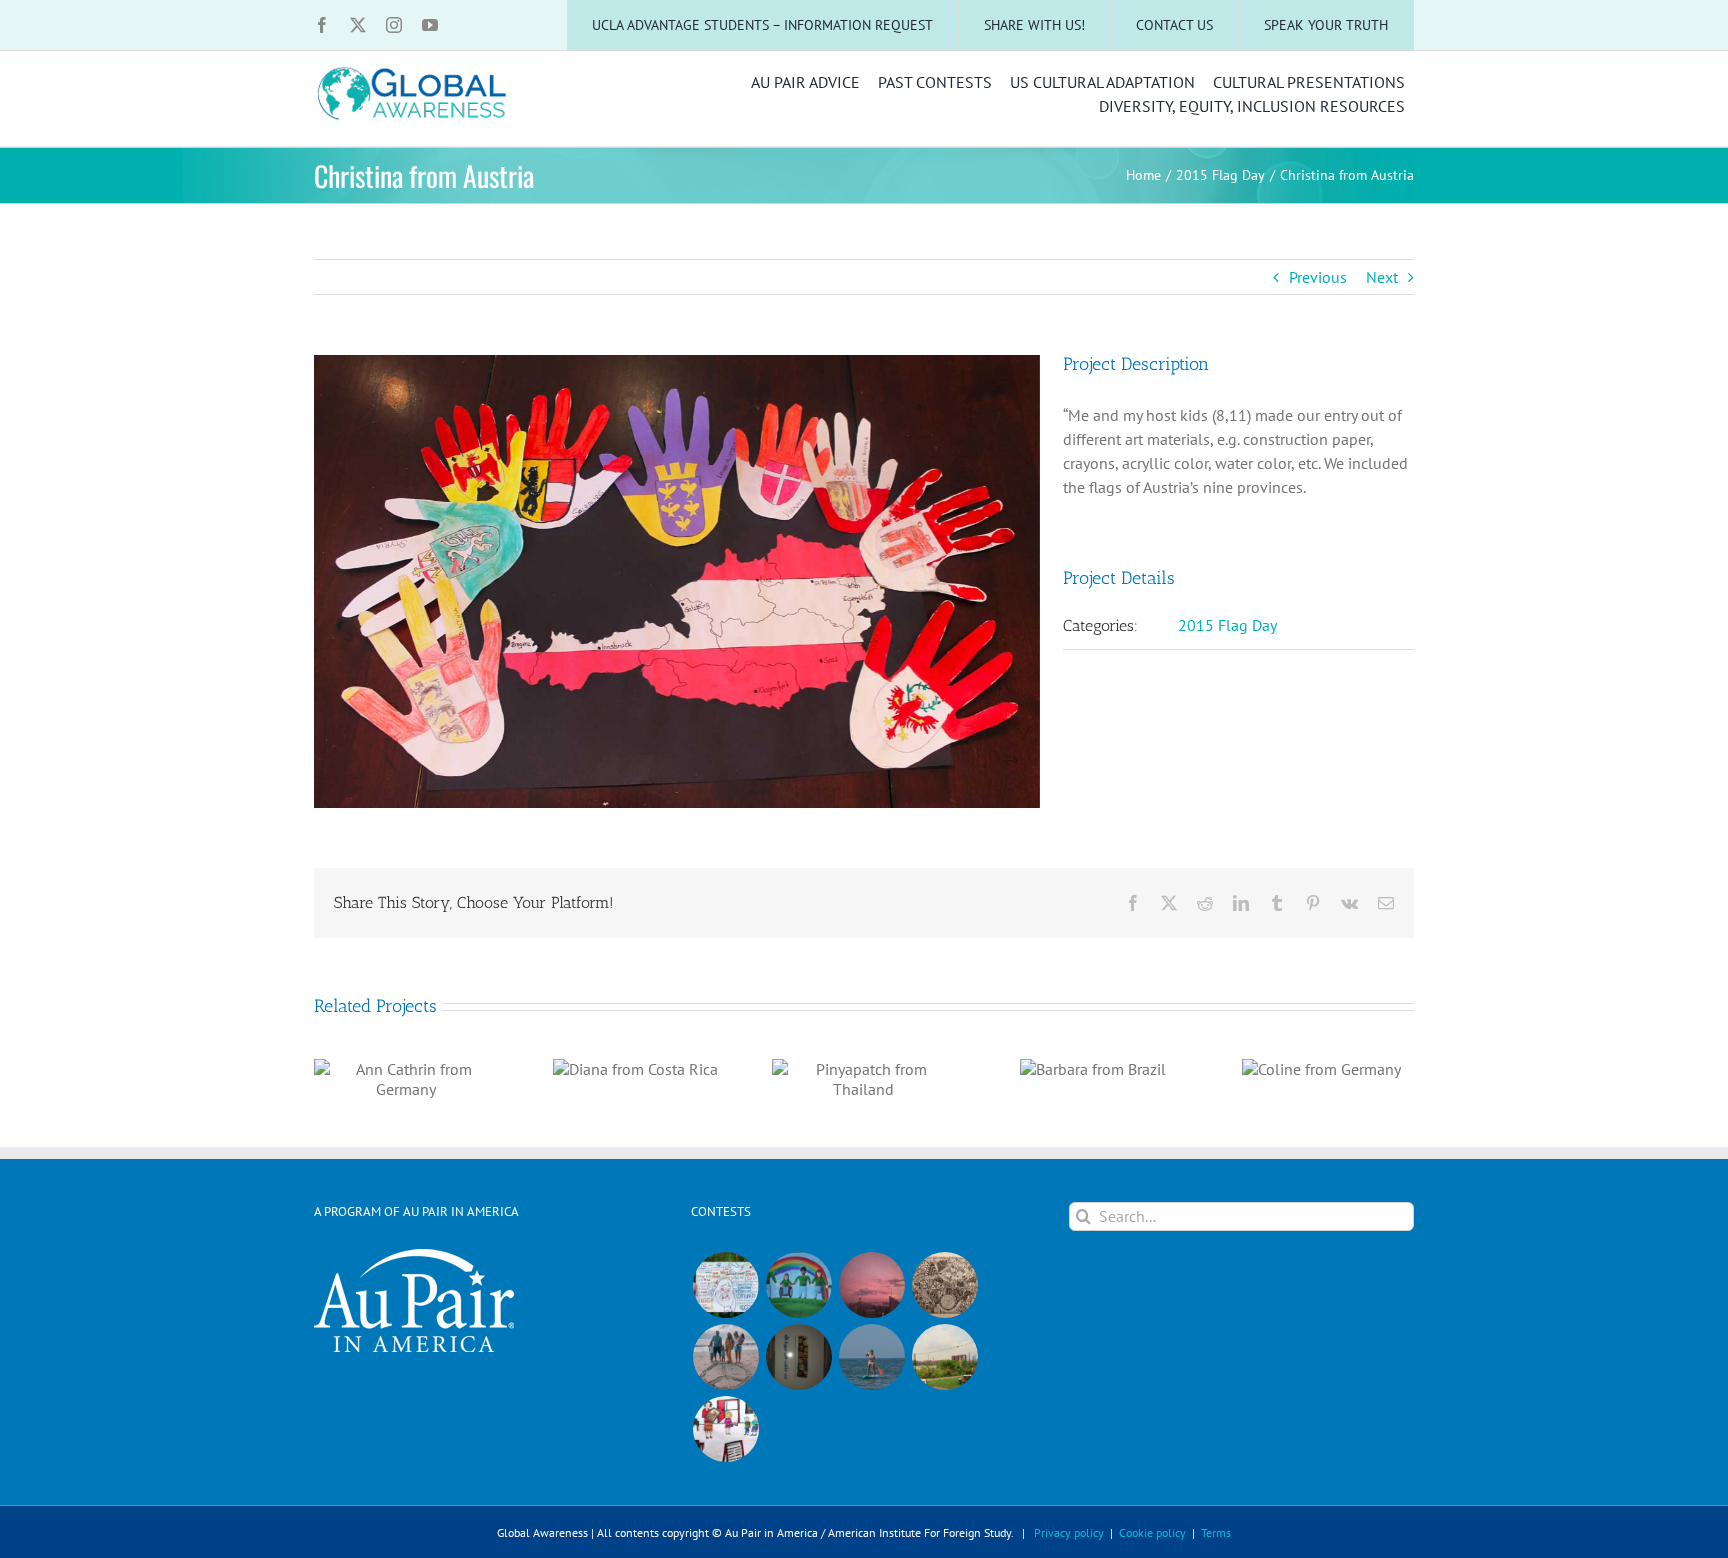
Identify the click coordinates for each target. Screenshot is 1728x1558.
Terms (1216, 1532)
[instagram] (394, 25)
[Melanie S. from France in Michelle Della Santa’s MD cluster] (871, 1357)
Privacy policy (1069, 1532)
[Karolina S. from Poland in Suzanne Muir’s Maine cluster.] (725, 1429)
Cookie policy (1152, 1532)
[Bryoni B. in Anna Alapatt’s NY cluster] (944, 1357)
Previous (1318, 277)
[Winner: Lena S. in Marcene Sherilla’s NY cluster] (725, 1285)
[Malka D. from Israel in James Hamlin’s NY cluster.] (798, 1357)
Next (1382, 277)
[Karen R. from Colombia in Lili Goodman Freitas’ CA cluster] (871, 1285)
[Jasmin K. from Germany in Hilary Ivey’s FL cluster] (725, 1357)
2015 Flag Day (1227, 625)
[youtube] (430, 25)
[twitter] (358, 25)
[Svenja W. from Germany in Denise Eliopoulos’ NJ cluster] (944, 1285)
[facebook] (322, 25)
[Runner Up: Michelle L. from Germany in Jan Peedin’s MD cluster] (798, 1285)
